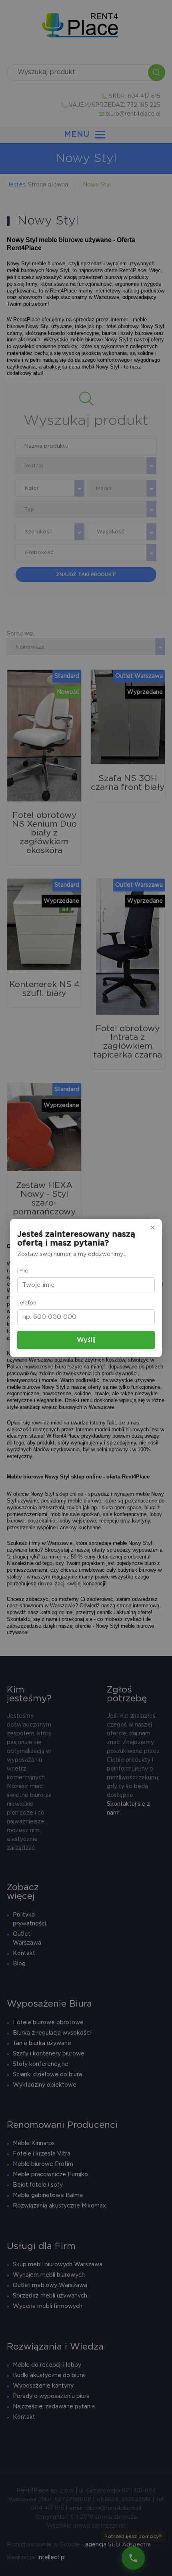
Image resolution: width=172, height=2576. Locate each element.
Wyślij (86, 1340)
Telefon (27, 1303)
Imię (23, 1271)
